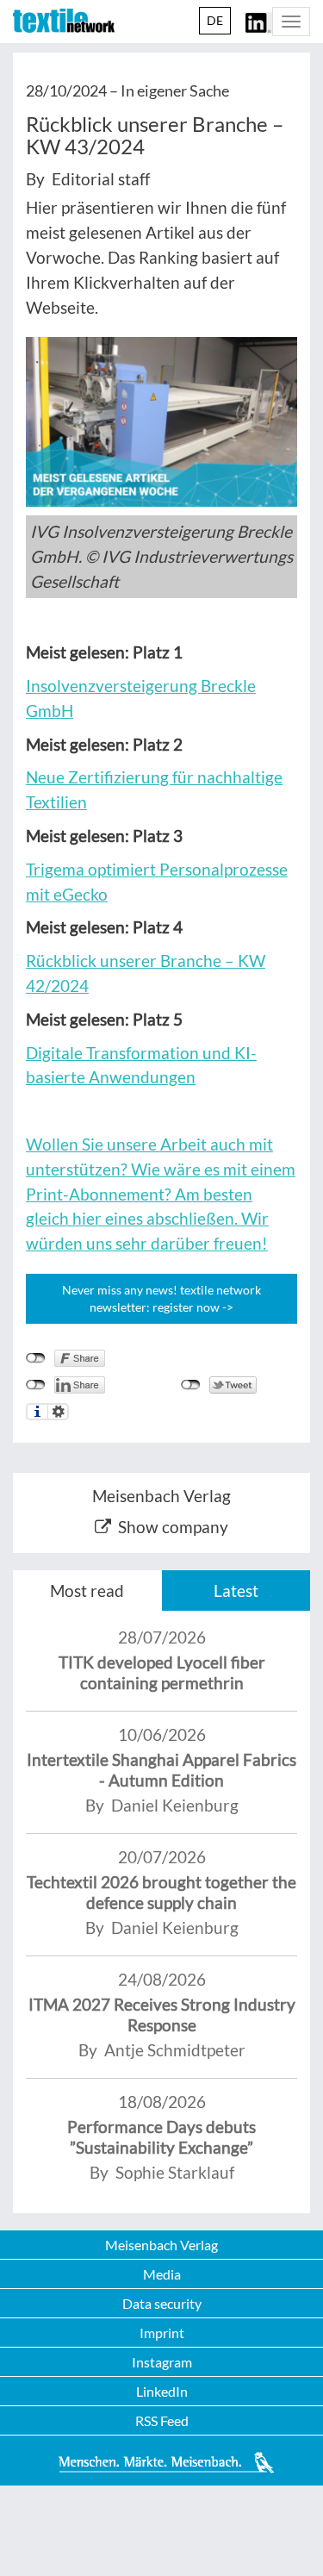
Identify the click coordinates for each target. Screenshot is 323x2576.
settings (58, 1412)
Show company (173, 1527)
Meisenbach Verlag (161, 2245)
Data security (162, 2303)
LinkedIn (162, 2391)
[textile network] (64, 21)
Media (162, 2274)
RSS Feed (162, 2420)
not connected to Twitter (191, 1385)
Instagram (162, 2362)
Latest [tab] (236, 1591)
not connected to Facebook (36, 1358)
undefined (36, 1385)
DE (215, 20)
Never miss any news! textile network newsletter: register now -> (161, 1298)
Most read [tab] (87, 1591)
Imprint (162, 2333)
